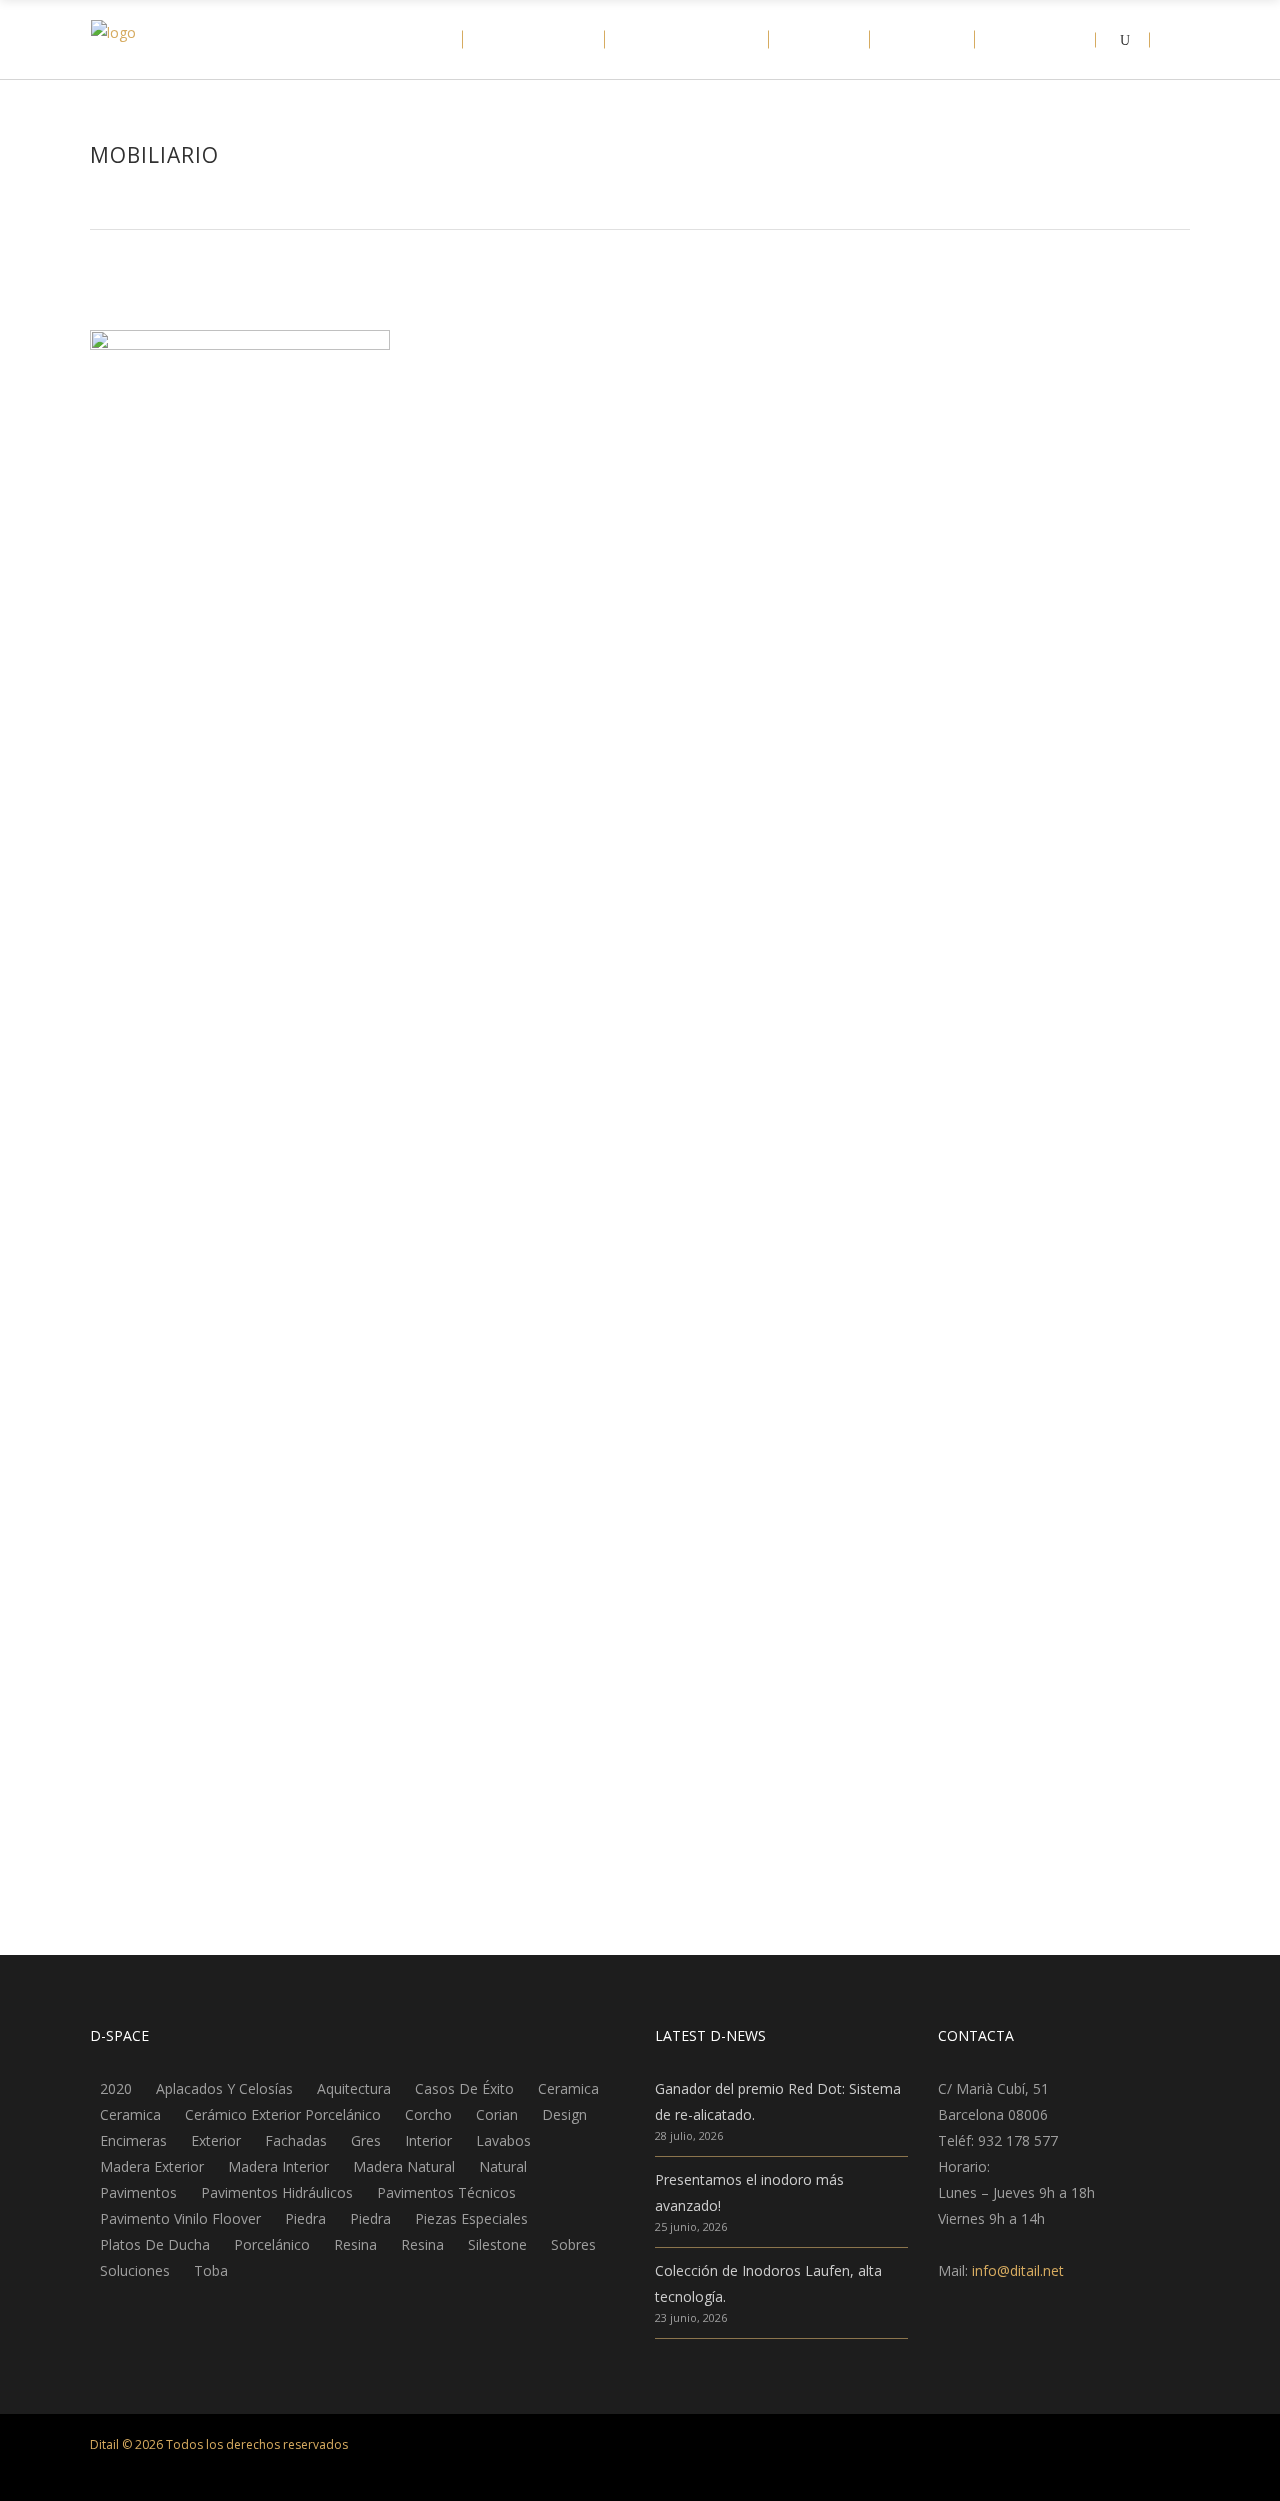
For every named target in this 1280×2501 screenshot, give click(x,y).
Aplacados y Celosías (224, 2089)
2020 (116, 2089)
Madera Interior (278, 2167)
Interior (428, 2141)
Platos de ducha (155, 2245)
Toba (211, 2271)
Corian (497, 2115)
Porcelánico (272, 2245)
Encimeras (133, 2141)
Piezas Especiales (471, 2219)
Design (564, 2115)
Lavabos (503, 2141)
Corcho (428, 2115)
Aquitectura (354, 2089)
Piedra (305, 2219)
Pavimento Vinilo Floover (180, 2219)
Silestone (497, 2245)
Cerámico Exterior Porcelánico (283, 2115)
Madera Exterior (152, 2167)
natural (503, 2167)
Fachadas (296, 2141)
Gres (366, 2141)
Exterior (216, 2141)
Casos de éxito (464, 2089)
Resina (355, 2245)
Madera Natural (404, 2167)
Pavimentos (138, 2193)
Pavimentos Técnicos (446, 2193)
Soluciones (135, 2271)
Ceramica (568, 2089)
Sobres (573, 2245)
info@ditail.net (1018, 2270)
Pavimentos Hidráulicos (277, 2193)
